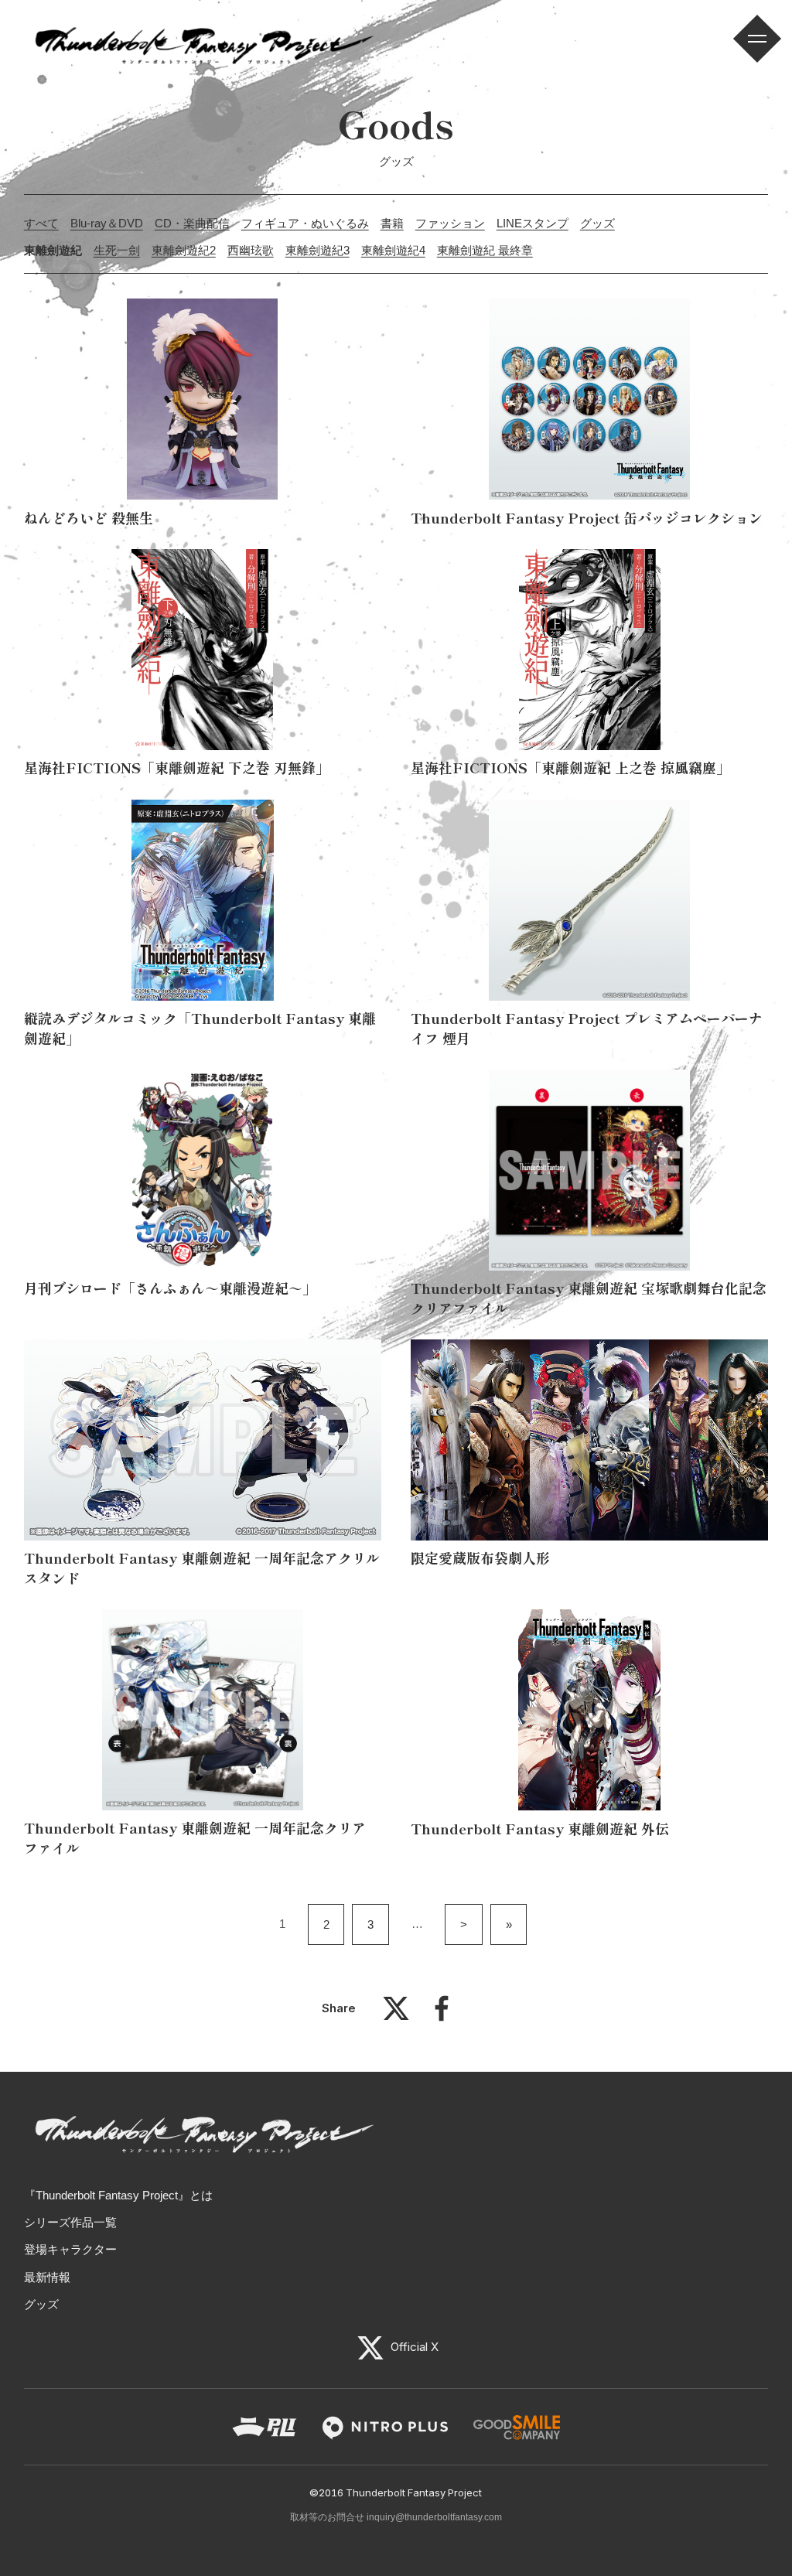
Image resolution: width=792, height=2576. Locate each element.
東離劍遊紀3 (317, 250)
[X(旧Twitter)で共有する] (396, 2016)
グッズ (597, 223)
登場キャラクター (70, 2249)
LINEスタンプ (533, 223)
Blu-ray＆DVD (107, 223)
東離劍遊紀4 (393, 250)
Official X (413, 2347)
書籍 (392, 223)
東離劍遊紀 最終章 (485, 250)
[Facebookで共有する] (442, 2016)
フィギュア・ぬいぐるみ (305, 223)
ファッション (450, 223)
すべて (41, 223)
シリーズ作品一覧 (70, 2222)
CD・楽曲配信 (192, 223)
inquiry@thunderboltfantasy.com (434, 2517)
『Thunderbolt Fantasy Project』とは (118, 2195)
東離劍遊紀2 (184, 250)
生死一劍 (117, 250)
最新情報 (47, 2277)
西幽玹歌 (251, 250)
